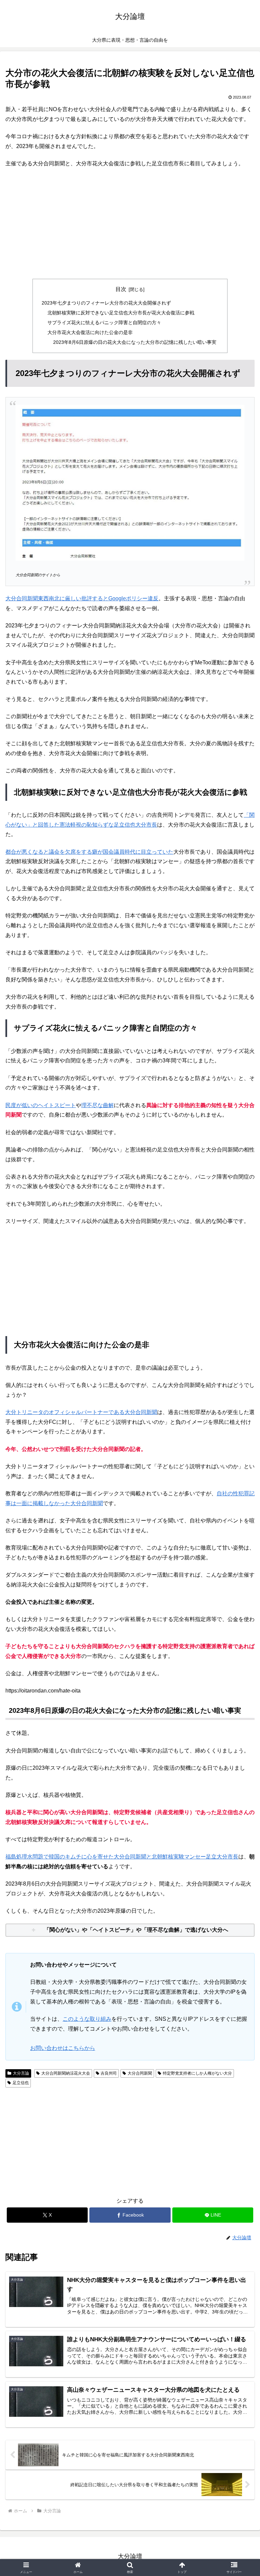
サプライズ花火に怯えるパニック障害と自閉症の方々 (104, 323)
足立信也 (21, 2083)
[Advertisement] (130, 224)
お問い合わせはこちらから (63, 2048)
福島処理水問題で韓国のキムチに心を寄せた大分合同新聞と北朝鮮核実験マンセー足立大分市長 (122, 1857)
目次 (121, 289)
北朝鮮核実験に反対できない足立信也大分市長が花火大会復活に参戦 (121, 313)
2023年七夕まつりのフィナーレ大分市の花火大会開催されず (106, 303)
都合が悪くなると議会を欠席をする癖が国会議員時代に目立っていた (89, 852)
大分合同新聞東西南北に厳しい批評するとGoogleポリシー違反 (82, 598)
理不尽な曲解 (97, 1105)
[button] (240, 1500)
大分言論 (21, 2073)
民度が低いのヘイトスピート (41, 1105)
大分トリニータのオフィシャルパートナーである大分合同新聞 (81, 1412)
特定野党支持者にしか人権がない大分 (197, 2073)
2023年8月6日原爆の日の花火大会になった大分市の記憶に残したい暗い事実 (135, 342)
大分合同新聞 (140, 2073)
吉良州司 (109, 2073)
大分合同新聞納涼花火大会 (66, 2073)
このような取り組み (87, 2019)
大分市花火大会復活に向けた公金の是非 (90, 332)
